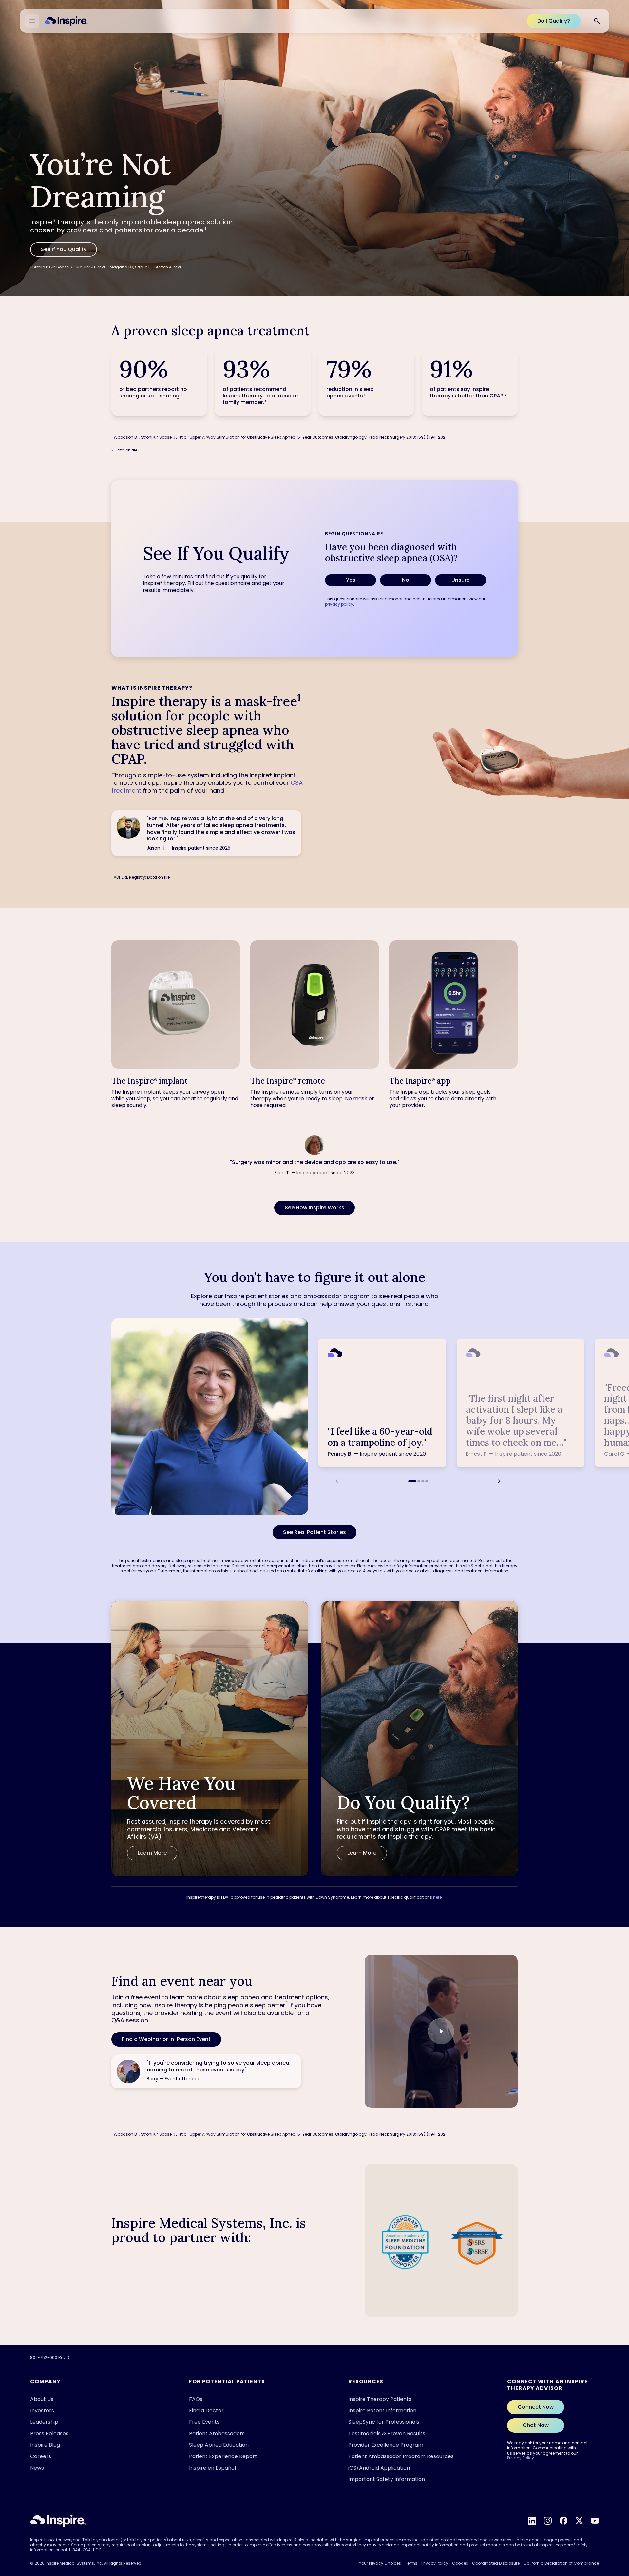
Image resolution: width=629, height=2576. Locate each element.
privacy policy (339, 604)
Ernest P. (477, 1454)
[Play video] (441, 2031)
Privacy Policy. (492, 2559)
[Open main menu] (32, 21)
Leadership (44, 2422)
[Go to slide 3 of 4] (423, 1481)
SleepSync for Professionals (384, 2422)
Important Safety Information (387, 2479)
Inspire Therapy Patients (380, 2399)
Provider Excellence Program (386, 2445)
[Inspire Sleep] (58, 2521)
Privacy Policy (521, 2458)
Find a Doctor (206, 2410)
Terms (411, 2563)
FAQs (196, 2399)
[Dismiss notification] (606, 2503)
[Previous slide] (337, 1481)
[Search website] (597, 21)
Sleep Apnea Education (219, 2445)
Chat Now (536, 2425)
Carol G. (615, 1454)
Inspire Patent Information (382, 2410)
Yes (351, 580)
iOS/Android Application (379, 2468)
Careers (41, 2456)
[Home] (66, 21)
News (37, 2468)
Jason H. (156, 848)
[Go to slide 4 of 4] (427, 1481)
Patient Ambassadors (217, 2433)
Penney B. (340, 1454)
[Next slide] (499, 1481)
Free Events (204, 2422)
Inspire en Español (212, 2468)
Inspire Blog (45, 2445)
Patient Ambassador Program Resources (401, 2456)
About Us (42, 2399)
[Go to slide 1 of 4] (412, 1481)
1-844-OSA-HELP (85, 2550)
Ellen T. (282, 1173)
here (437, 1897)
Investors (42, 2410)
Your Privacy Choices (380, 2563)
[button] (441, 2031)
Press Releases (49, 2433)
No (406, 580)
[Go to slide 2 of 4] (419, 1481)
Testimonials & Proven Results (387, 2433)
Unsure (461, 580)
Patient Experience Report (223, 2456)
